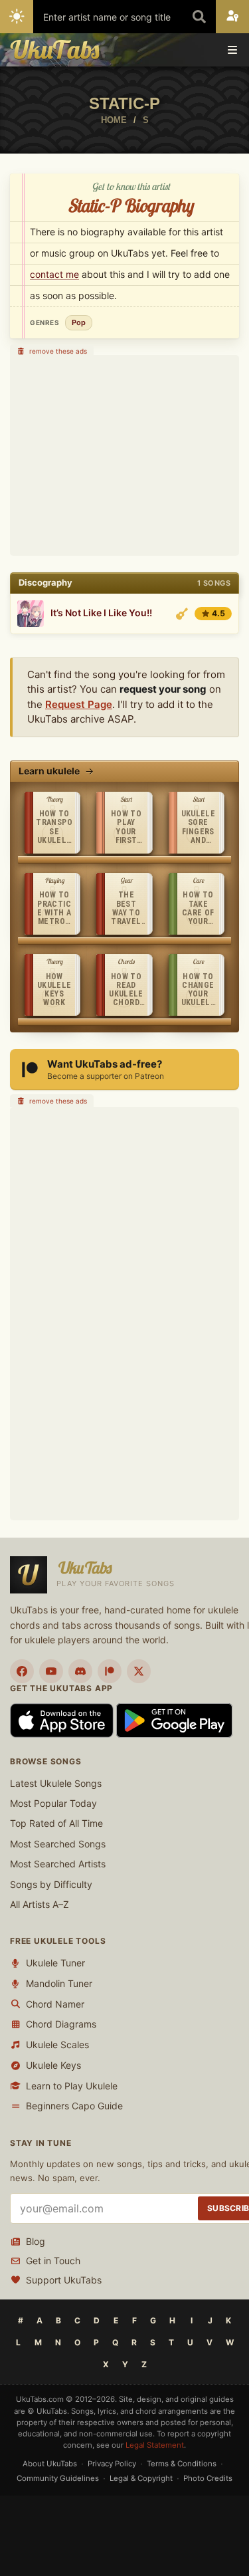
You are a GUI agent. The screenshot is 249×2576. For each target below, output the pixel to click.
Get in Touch (53, 2261)
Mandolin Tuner (59, 1983)
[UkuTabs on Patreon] (110, 1671)
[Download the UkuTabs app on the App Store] (63, 1719)
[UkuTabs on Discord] (80, 1671)
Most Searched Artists (58, 1864)
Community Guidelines (58, 2478)
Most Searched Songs (58, 1844)
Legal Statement (155, 2445)
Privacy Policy (112, 2464)
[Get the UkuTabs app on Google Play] (174, 1719)
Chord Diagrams (61, 2024)
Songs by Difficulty (51, 1884)
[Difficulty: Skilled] (182, 614)
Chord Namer (55, 2004)
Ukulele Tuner (55, 1963)
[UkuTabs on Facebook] (22, 1671)
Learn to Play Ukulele (72, 2086)
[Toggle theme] (17, 17)
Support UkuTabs (64, 2280)
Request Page (79, 704)
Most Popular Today (53, 1803)
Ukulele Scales (57, 2045)
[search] (199, 17)
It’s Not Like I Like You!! (101, 613)
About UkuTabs (50, 2464)
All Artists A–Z (40, 1904)
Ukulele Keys (53, 2065)
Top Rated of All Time (56, 1823)
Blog (36, 2241)
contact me (54, 274)
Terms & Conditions (182, 2464)
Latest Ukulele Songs (56, 1783)
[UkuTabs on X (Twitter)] (139, 1671)
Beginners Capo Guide (74, 2106)
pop (79, 322)
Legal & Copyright (141, 2478)
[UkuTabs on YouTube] (51, 1671)
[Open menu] (232, 50)
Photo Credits (208, 2478)
